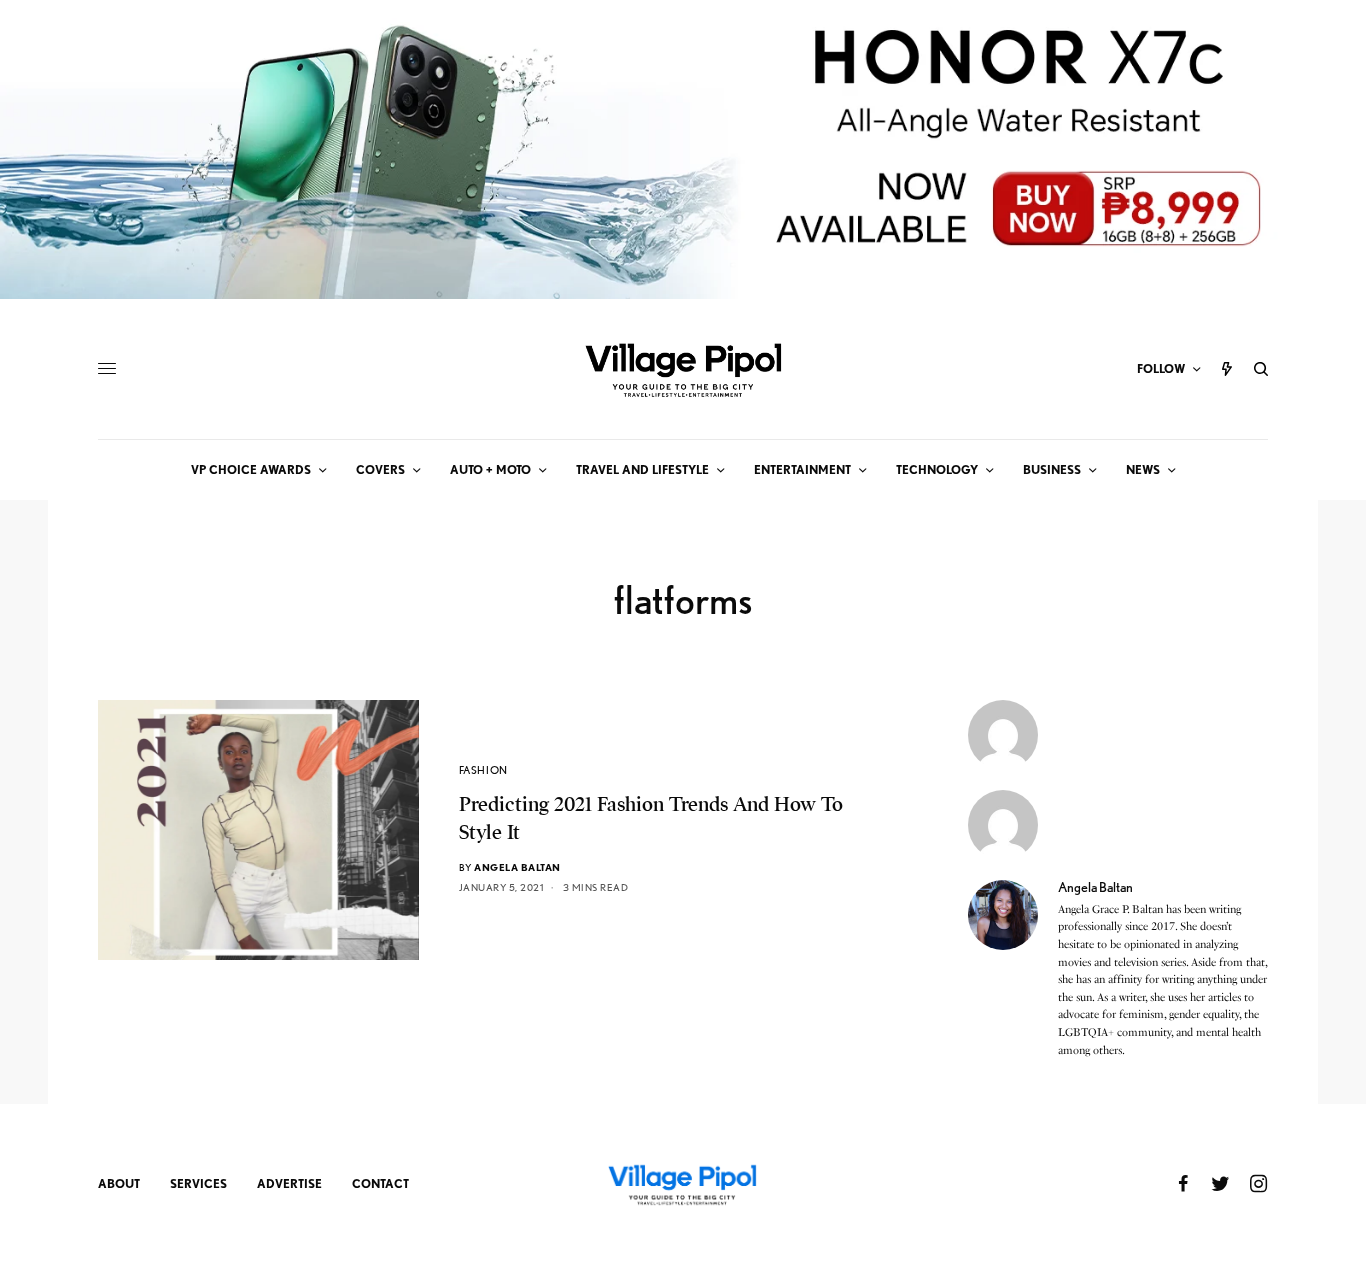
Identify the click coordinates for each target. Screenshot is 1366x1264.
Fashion (483, 770)
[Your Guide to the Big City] (683, 369)
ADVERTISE (289, 1183)
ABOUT (119, 1183)
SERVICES (198, 1183)
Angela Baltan (517, 867)
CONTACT (380, 1183)
